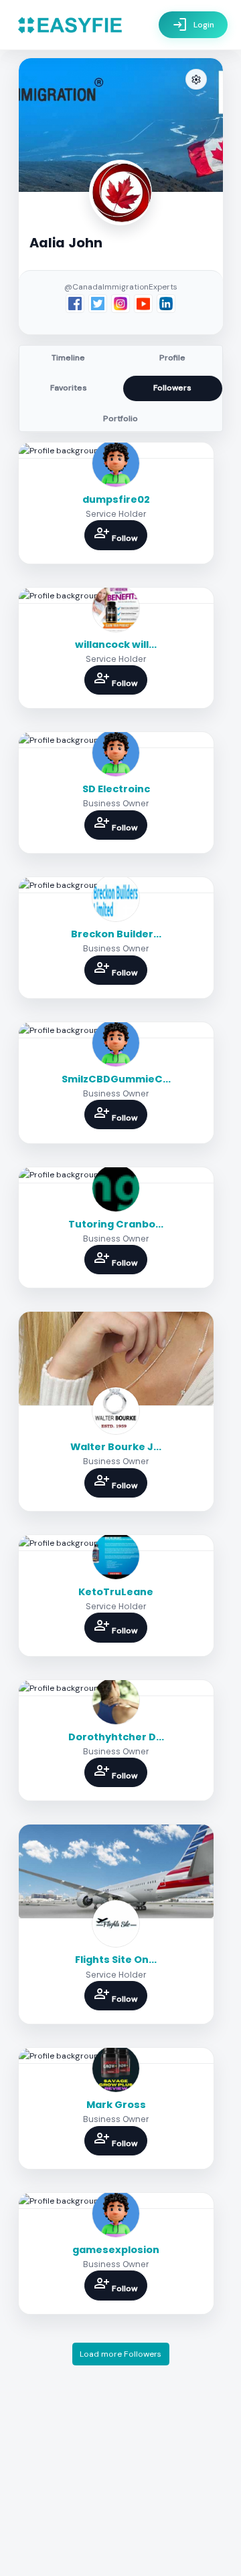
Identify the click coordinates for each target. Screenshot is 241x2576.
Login (193, 25)
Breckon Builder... (116, 934)
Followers (172, 388)
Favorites (69, 388)
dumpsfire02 (116, 499)
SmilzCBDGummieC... (116, 1079)
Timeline (68, 358)
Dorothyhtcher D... (116, 1737)
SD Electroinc (116, 789)
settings (196, 80)
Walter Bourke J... (116, 1447)
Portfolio (120, 419)
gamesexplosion (116, 2250)
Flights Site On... (116, 1960)
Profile (172, 358)
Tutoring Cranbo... (116, 1224)
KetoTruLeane (116, 1592)
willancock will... (116, 645)
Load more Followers (120, 2354)
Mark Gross (116, 2105)
